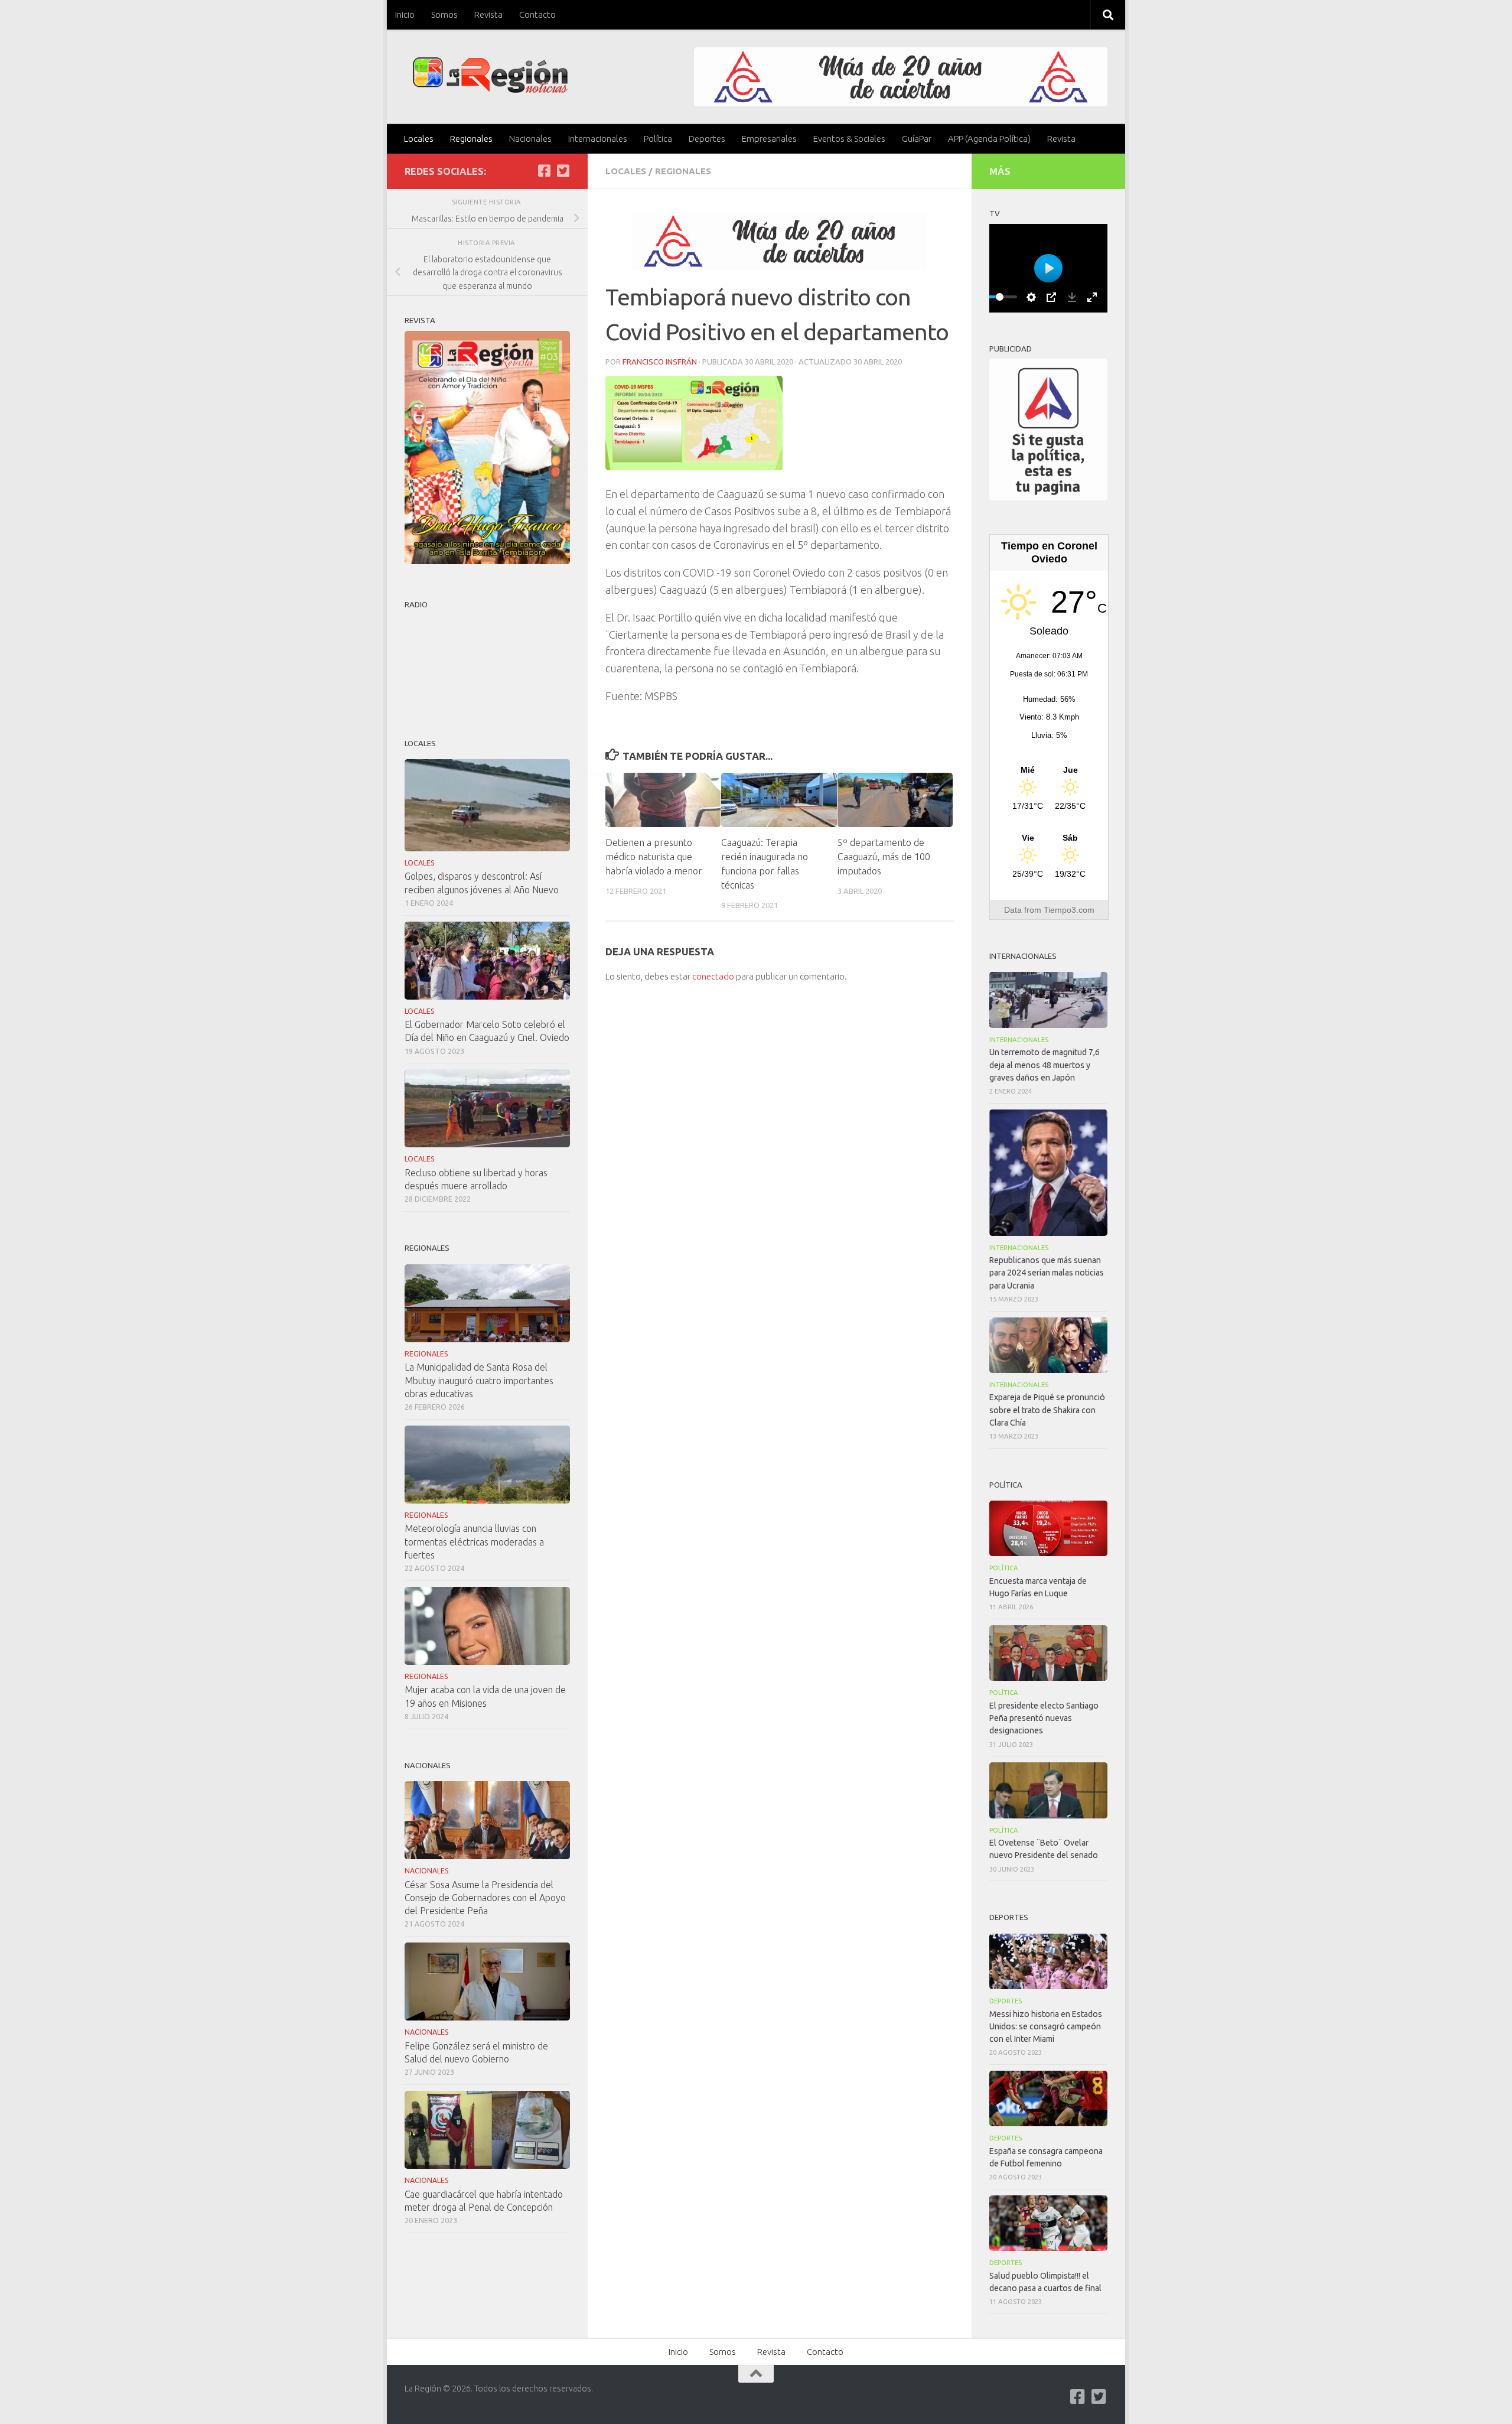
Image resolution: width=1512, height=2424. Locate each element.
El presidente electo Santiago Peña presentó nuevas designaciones (1044, 1718)
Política (658, 139)
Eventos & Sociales (849, 139)
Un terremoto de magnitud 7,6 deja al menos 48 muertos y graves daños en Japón (1045, 1065)
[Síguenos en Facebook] (544, 171)
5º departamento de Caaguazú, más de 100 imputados (884, 857)
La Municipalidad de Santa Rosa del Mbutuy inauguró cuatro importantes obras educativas (479, 1380)
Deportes (707, 139)
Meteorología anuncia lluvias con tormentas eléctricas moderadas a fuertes (474, 1541)
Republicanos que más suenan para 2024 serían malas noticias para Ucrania (1047, 1273)
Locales (419, 139)
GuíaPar (917, 139)
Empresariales (769, 139)
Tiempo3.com (1069, 910)
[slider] (999, 297)
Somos (444, 14)
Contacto (537, 14)
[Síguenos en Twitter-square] (563, 171)
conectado (713, 976)
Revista (488, 14)
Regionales (471, 139)
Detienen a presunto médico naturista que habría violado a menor (654, 857)
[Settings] (1031, 297)
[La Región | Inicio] (491, 75)
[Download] (1072, 297)
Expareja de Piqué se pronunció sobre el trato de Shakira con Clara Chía (1047, 1410)
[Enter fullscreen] (1092, 297)
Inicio (405, 14)
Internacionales (598, 139)
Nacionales (530, 139)
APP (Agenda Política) (989, 139)
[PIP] (1051, 297)
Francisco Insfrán (660, 362)
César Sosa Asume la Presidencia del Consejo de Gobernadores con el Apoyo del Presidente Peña (485, 1898)
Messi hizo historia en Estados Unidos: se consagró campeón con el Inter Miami (1046, 2026)
